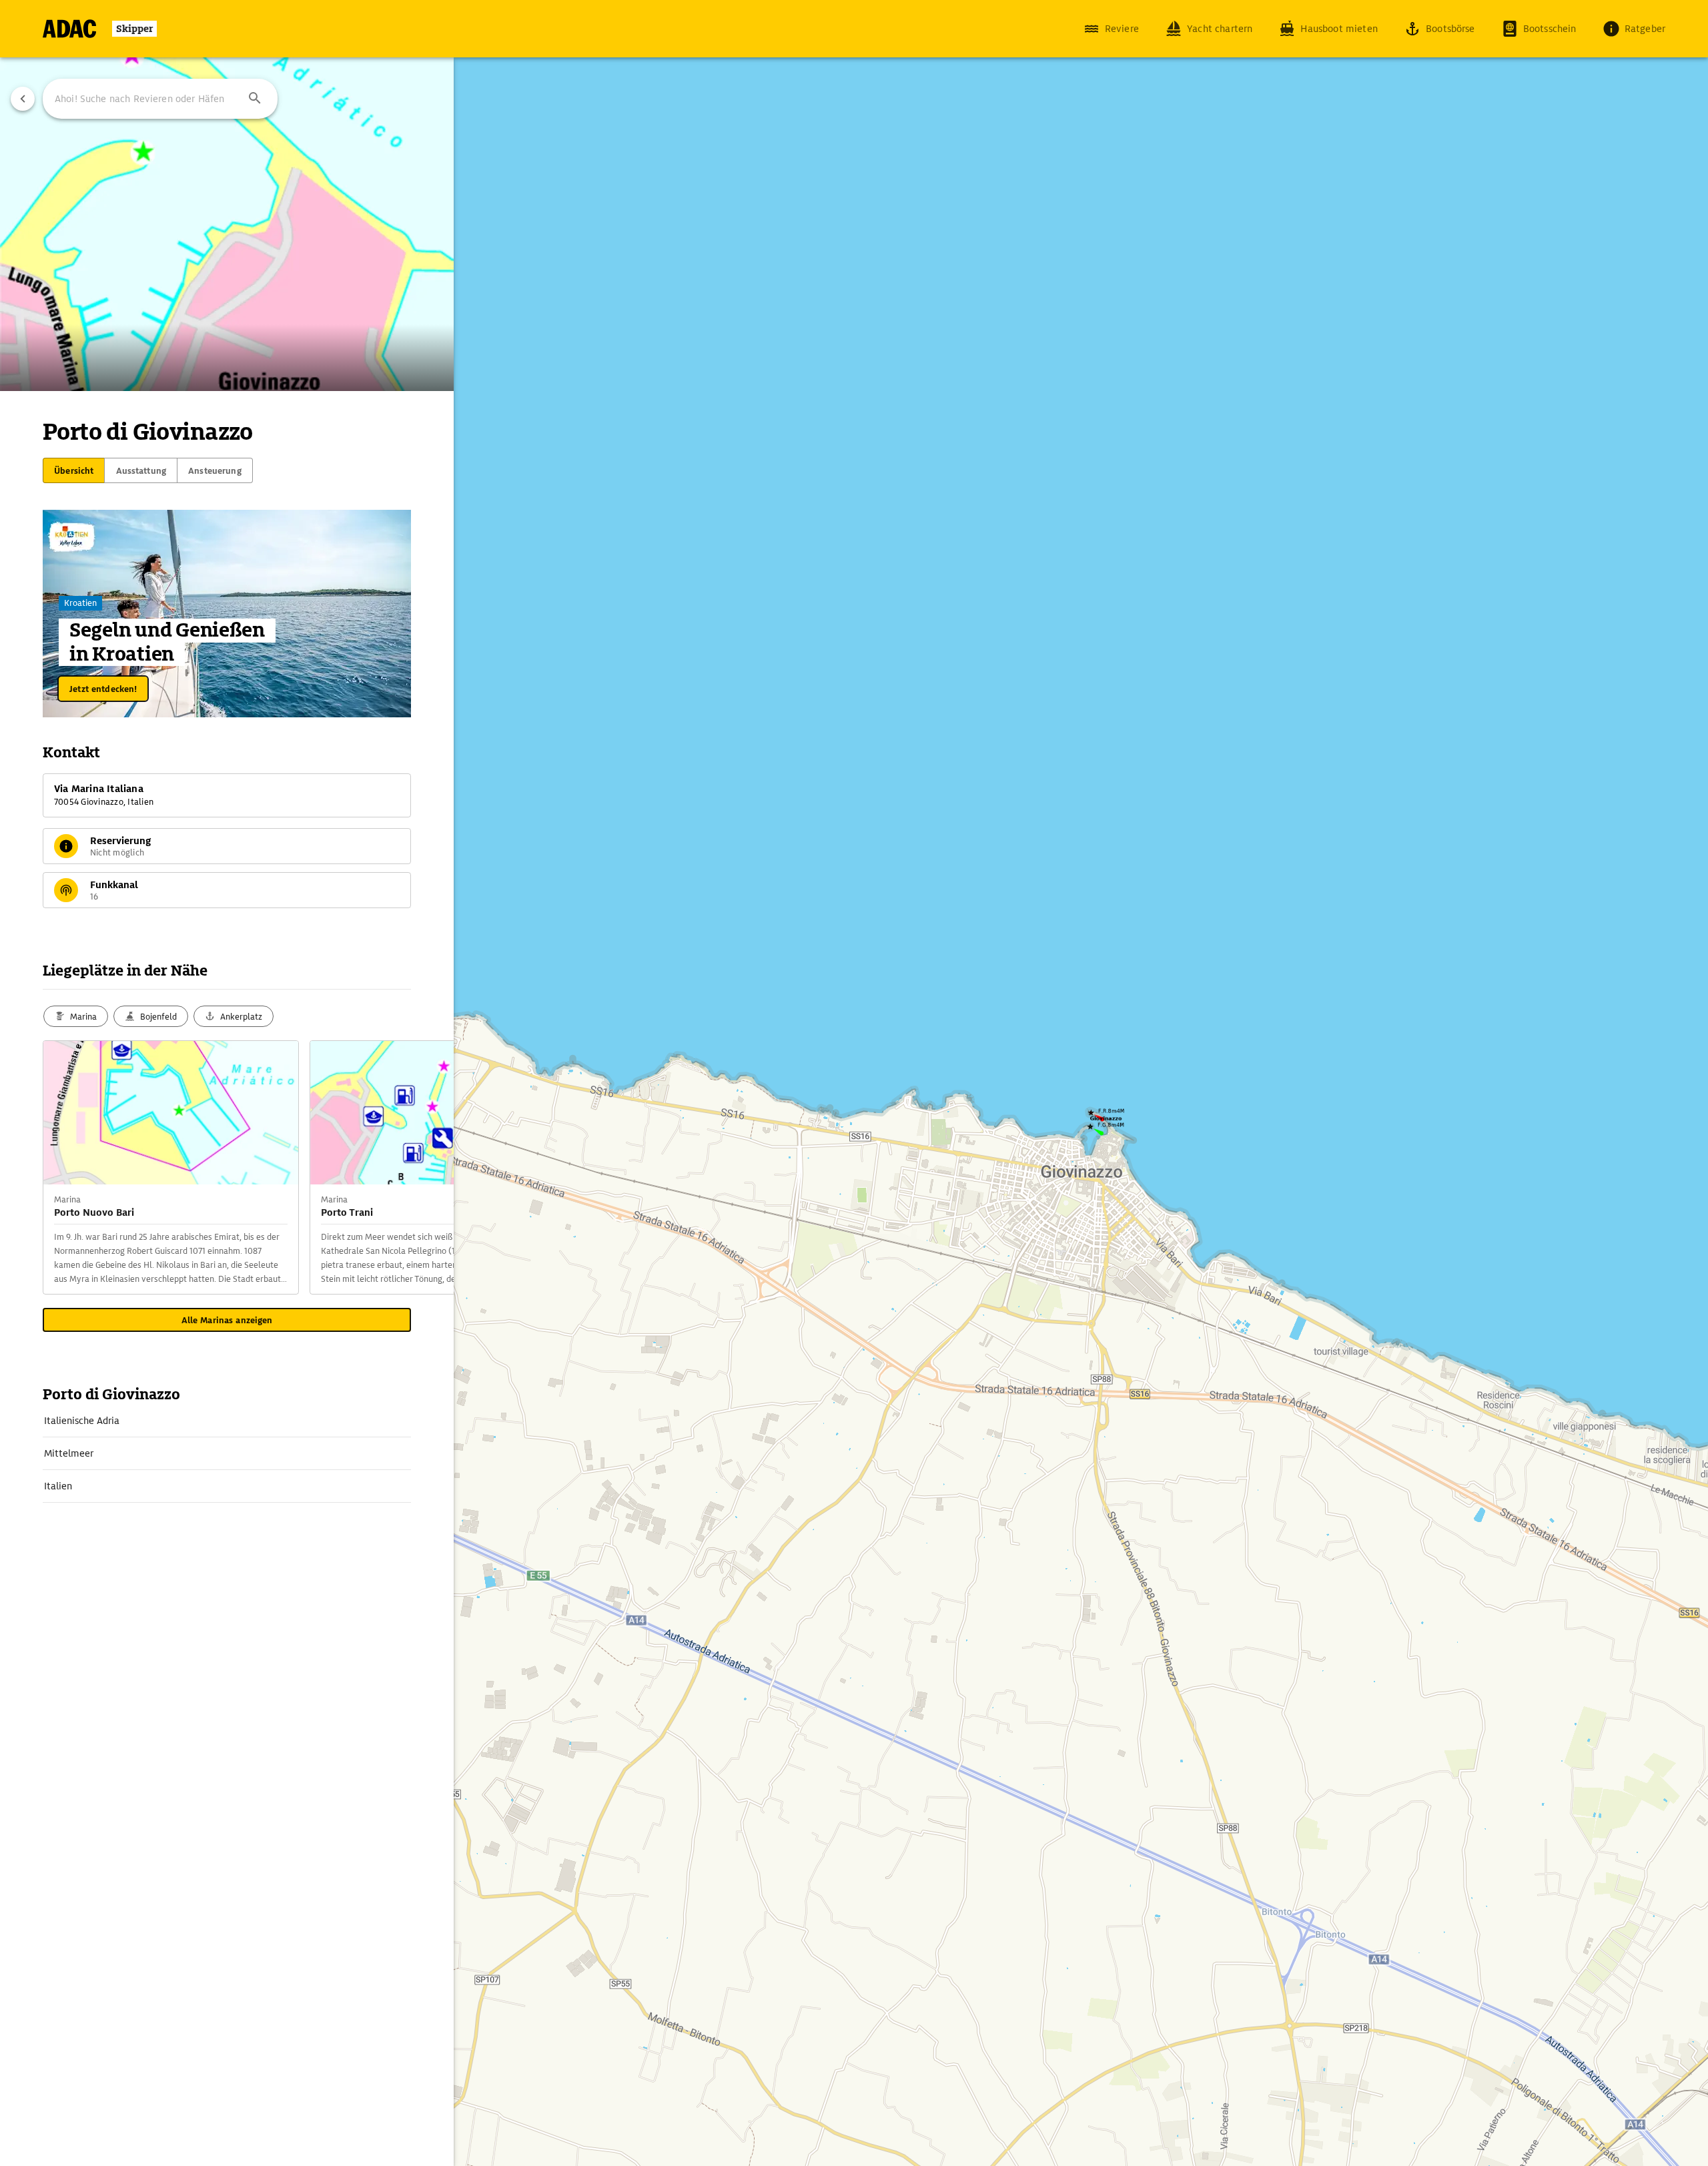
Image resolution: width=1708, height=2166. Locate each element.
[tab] (74, 470)
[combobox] (160, 99)
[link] (227, 1421)
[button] (255, 99)
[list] (227, 1454)
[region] (854, 1083)
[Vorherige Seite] (23, 99)
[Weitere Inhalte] (427, 1168)
